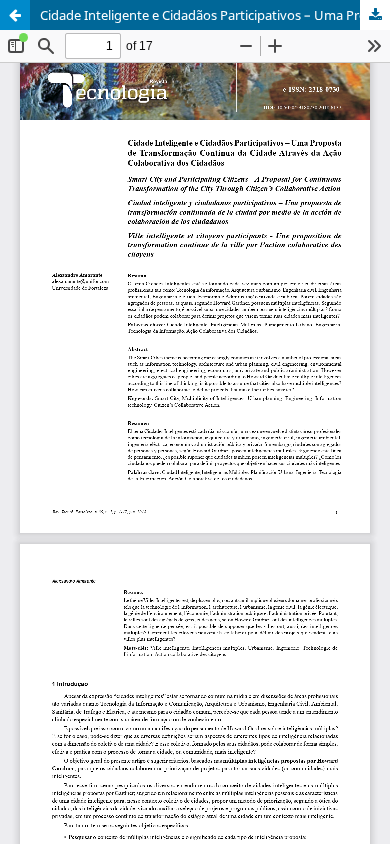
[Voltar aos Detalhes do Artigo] (15, 15)
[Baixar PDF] (375, 15)
